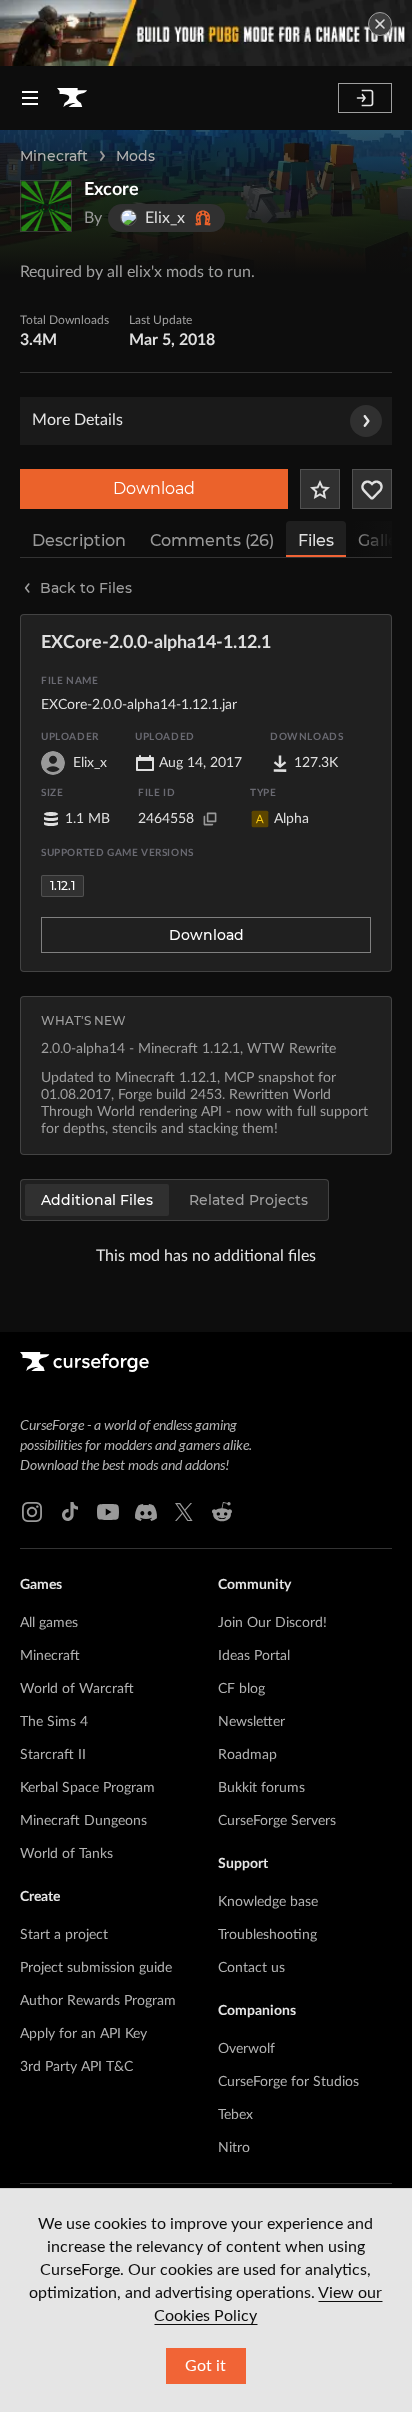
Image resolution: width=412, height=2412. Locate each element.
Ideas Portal (254, 1656)
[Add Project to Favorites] (320, 489)
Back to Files (86, 588)
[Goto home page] (72, 98)
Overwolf (246, 2049)
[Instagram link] (32, 1512)
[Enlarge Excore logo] (46, 206)
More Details (77, 420)
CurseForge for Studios (288, 2082)
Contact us (251, 1968)
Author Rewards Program (98, 2001)
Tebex (235, 2115)
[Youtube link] (108, 1512)
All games (49, 1623)
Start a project (64, 1935)
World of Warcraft (77, 1689)
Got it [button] (205, 2366)
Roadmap (247, 1755)
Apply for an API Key (83, 2034)
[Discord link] (146, 1512)
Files (316, 540)
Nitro (234, 2148)
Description (79, 540)
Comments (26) (212, 540)
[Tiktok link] (70, 1512)
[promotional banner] (206, 33)
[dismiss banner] (380, 24)
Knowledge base (268, 1902)
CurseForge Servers (277, 1821)
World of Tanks (66, 1854)
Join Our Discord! (272, 1623)
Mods (135, 156)
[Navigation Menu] (30, 98)
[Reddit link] (222, 1512)
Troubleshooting (267, 1935)
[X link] (184, 1512)
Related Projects (248, 1200)
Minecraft (54, 156)
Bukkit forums (261, 1788)
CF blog (241, 1689)
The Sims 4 (54, 1722)
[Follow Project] (372, 489)
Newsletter (251, 1722)
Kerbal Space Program (87, 1788)
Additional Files (97, 1200)
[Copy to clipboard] (210, 819)
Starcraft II (53, 1755)
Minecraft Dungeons (83, 1821)
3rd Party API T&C (76, 2067)
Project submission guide (96, 1968)
